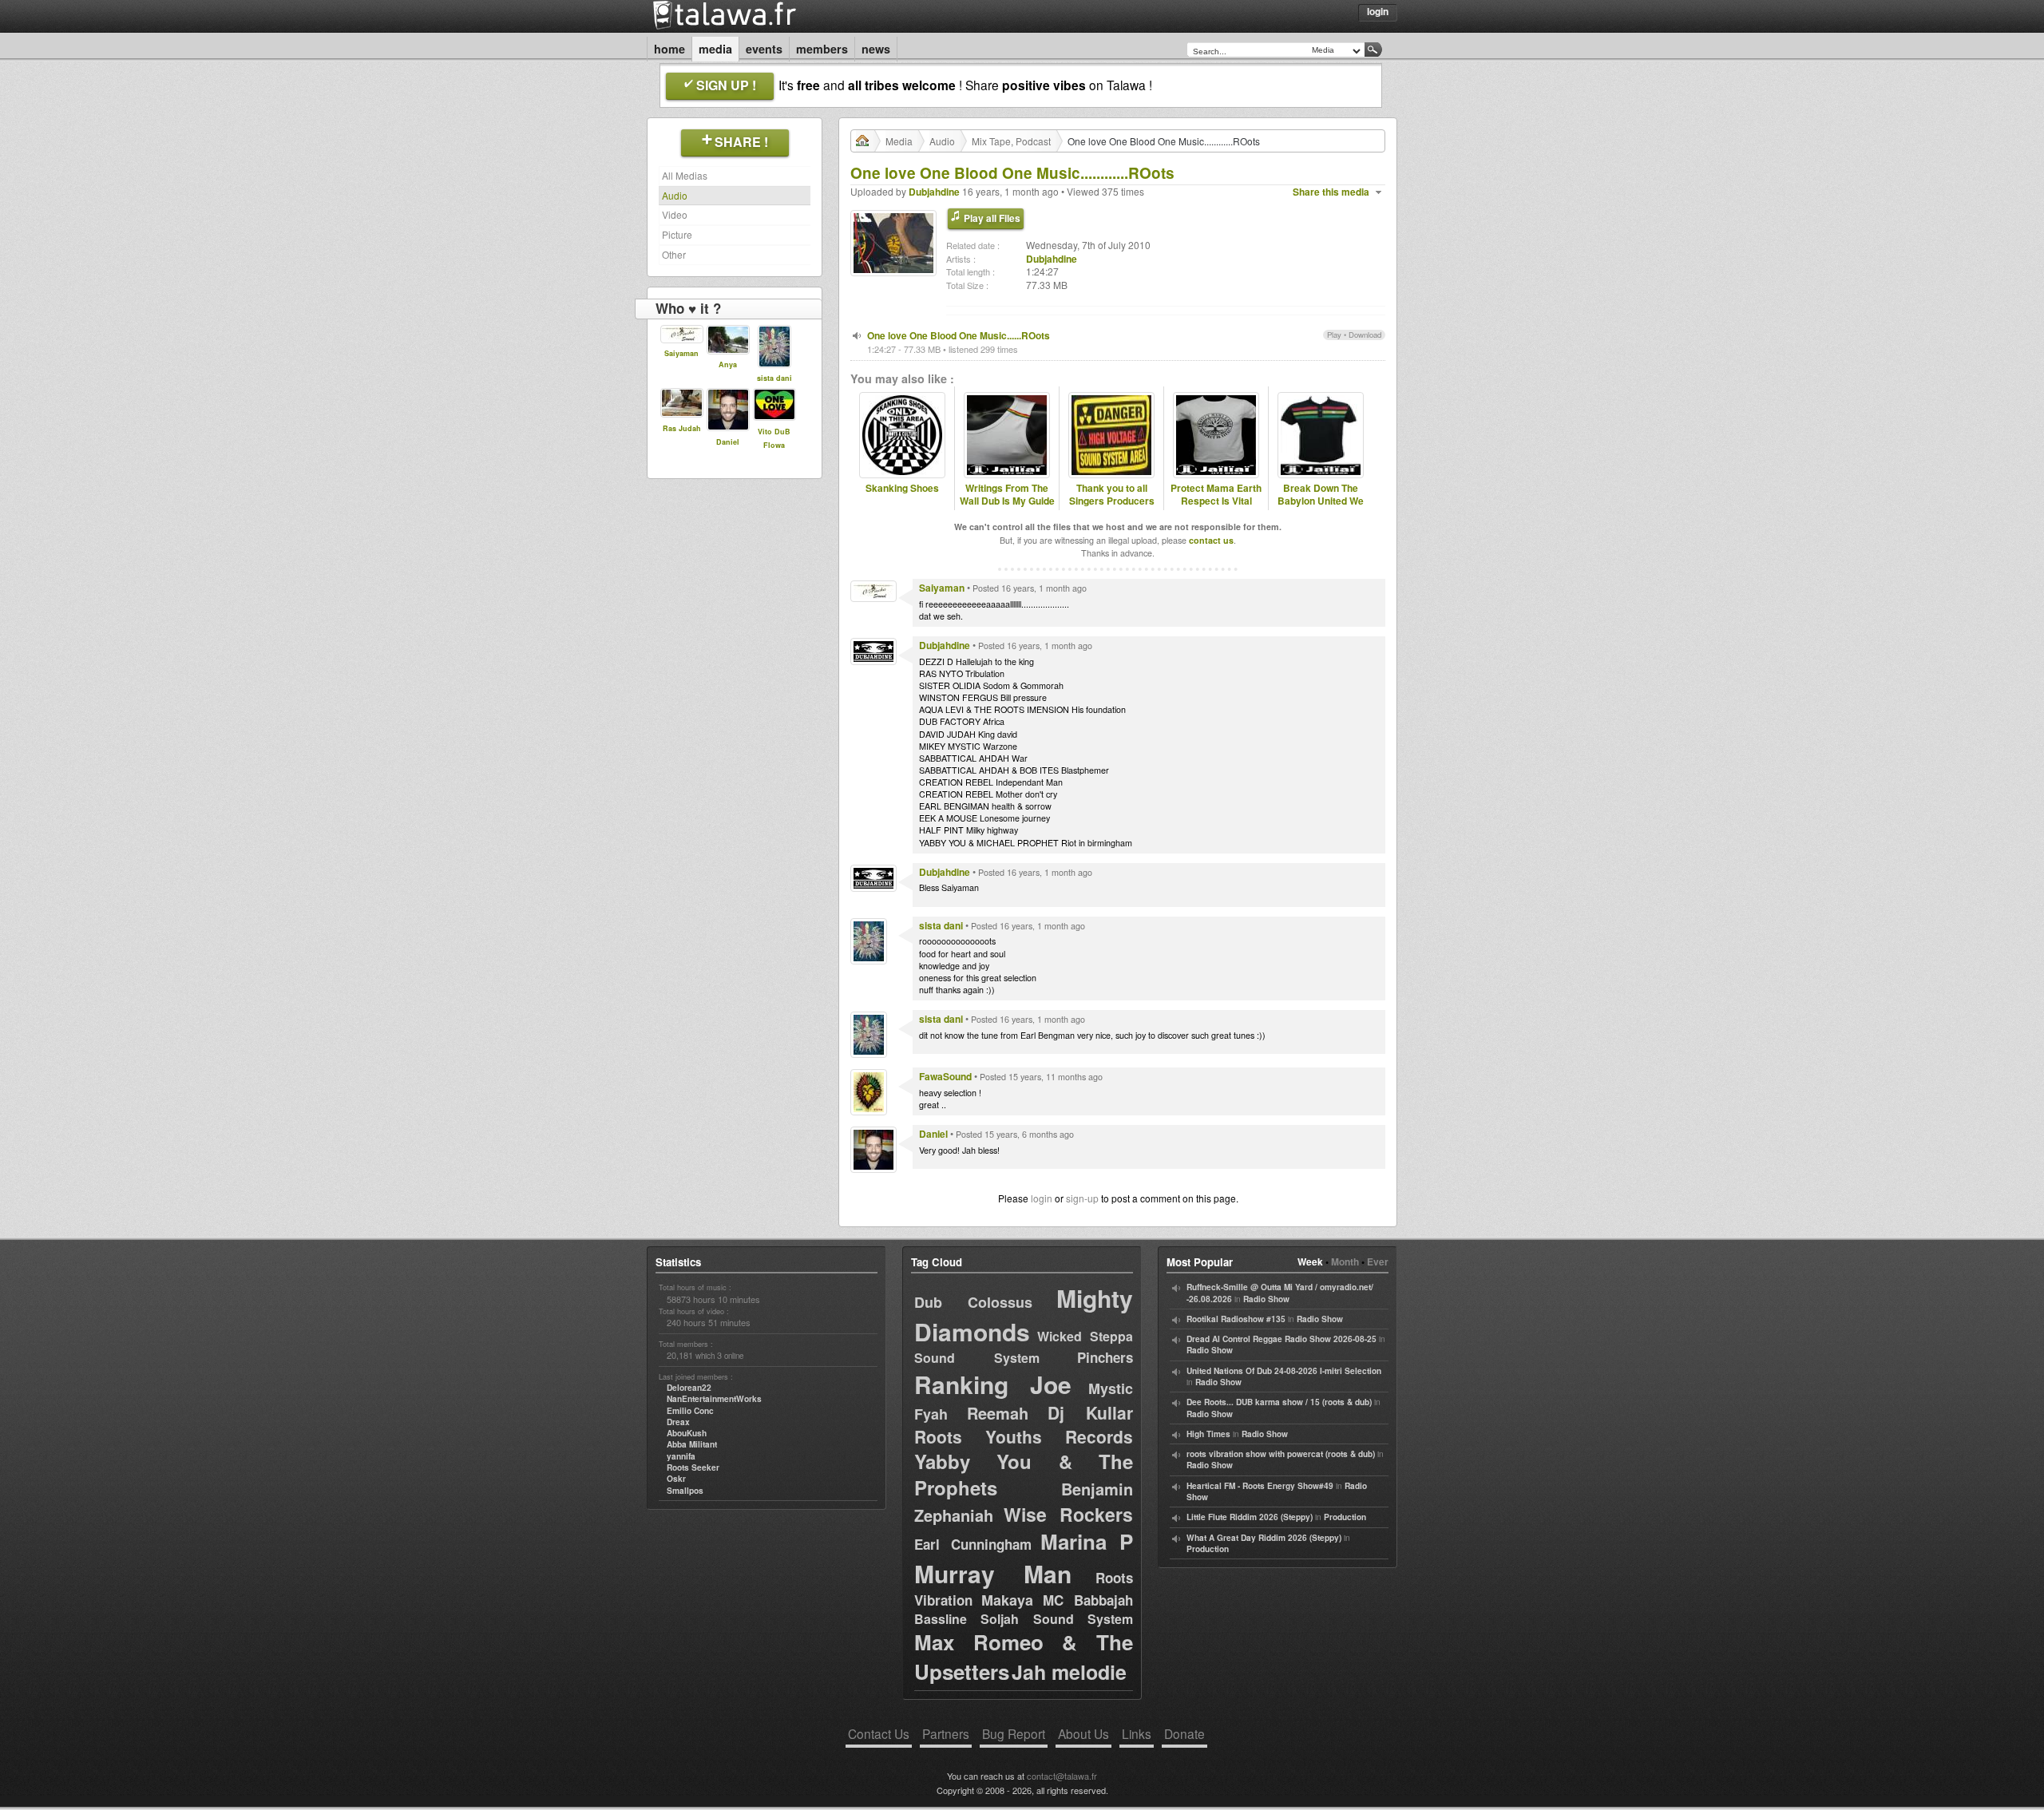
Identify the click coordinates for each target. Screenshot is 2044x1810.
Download (1365, 335)
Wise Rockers (1068, 1514)
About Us (1083, 1733)
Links (1137, 1733)
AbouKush (687, 1433)
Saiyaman (681, 353)
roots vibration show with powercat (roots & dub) (1281, 1454)
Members (822, 49)
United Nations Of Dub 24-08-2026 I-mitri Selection (1284, 1371)
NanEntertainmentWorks (714, 1399)
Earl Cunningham (973, 1544)
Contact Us (879, 1733)
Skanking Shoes (902, 488)
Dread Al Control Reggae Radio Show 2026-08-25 (1281, 1339)
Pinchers (1105, 1357)
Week (1310, 1261)
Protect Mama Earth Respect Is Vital (1216, 495)
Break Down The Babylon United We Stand (1321, 501)
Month (1345, 1261)
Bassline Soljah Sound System (1024, 1619)
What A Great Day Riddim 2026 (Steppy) (1264, 1538)
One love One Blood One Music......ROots (959, 335)
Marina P (1087, 1541)
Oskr (676, 1479)
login (1042, 1198)
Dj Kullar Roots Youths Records (1024, 1424)
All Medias (685, 175)
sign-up (1082, 1198)
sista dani (774, 378)
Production (1345, 1517)
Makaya (1007, 1600)
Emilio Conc (690, 1411)
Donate (1184, 1733)
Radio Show (1266, 1299)
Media (715, 49)
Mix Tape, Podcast (1011, 141)
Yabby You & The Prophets (1024, 1475)
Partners (946, 1733)
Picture (677, 234)
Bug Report (1014, 1733)
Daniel (728, 442)
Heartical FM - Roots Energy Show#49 (1260, 1486)
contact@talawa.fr (1062, 1776)
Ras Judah (682, 428)
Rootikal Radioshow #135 (1236, 1319)
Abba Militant (692, 1444)
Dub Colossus (973, 1302)
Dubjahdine (934, 192)
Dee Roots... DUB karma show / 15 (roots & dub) (1279, 1402)
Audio (675, 195)
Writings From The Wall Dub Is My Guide (1007, 495)
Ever (1378, 1261)
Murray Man (993, 1573)
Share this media (1331, 192)
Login (1378, 11)
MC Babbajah (1088, 1600)
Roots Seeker (693, 1467)
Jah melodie (1069, 1672)
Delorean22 (689, 1388)
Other (674, 254)
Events (764, 49)
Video (675, 214)
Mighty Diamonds (1024, 1315)
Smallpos (685, 1491)
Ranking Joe (993, 1384)
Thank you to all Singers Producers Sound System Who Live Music (1112, 508)
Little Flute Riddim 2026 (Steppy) (1250, 1517)
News (876, 49)
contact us (1211, 540)
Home (669, 49)
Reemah (998, 1413)
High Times (1208, 1434)
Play (1334, 335)
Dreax (678, 1422)
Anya (728, 364)
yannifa (681, 1456)
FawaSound (945, 1076)
